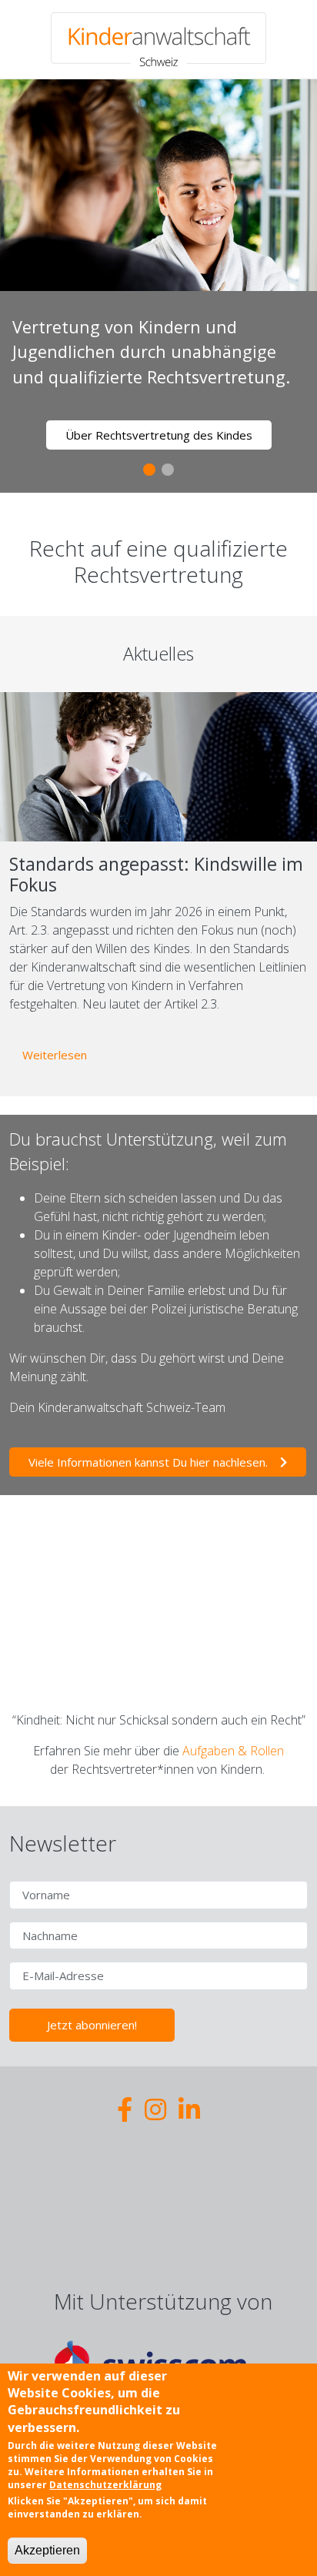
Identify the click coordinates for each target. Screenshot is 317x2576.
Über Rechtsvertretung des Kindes (159, 435)
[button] (149, 470)
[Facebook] (125, 2109)
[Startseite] (158, 39)
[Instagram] (155, 2109)
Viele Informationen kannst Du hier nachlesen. (148, 1462)
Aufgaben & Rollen (233, 1751)
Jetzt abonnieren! (92, 2025)
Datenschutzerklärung (105, 2485)
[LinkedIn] (189, 2109)
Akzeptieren (47, 2550)
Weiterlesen (61, 1054)
